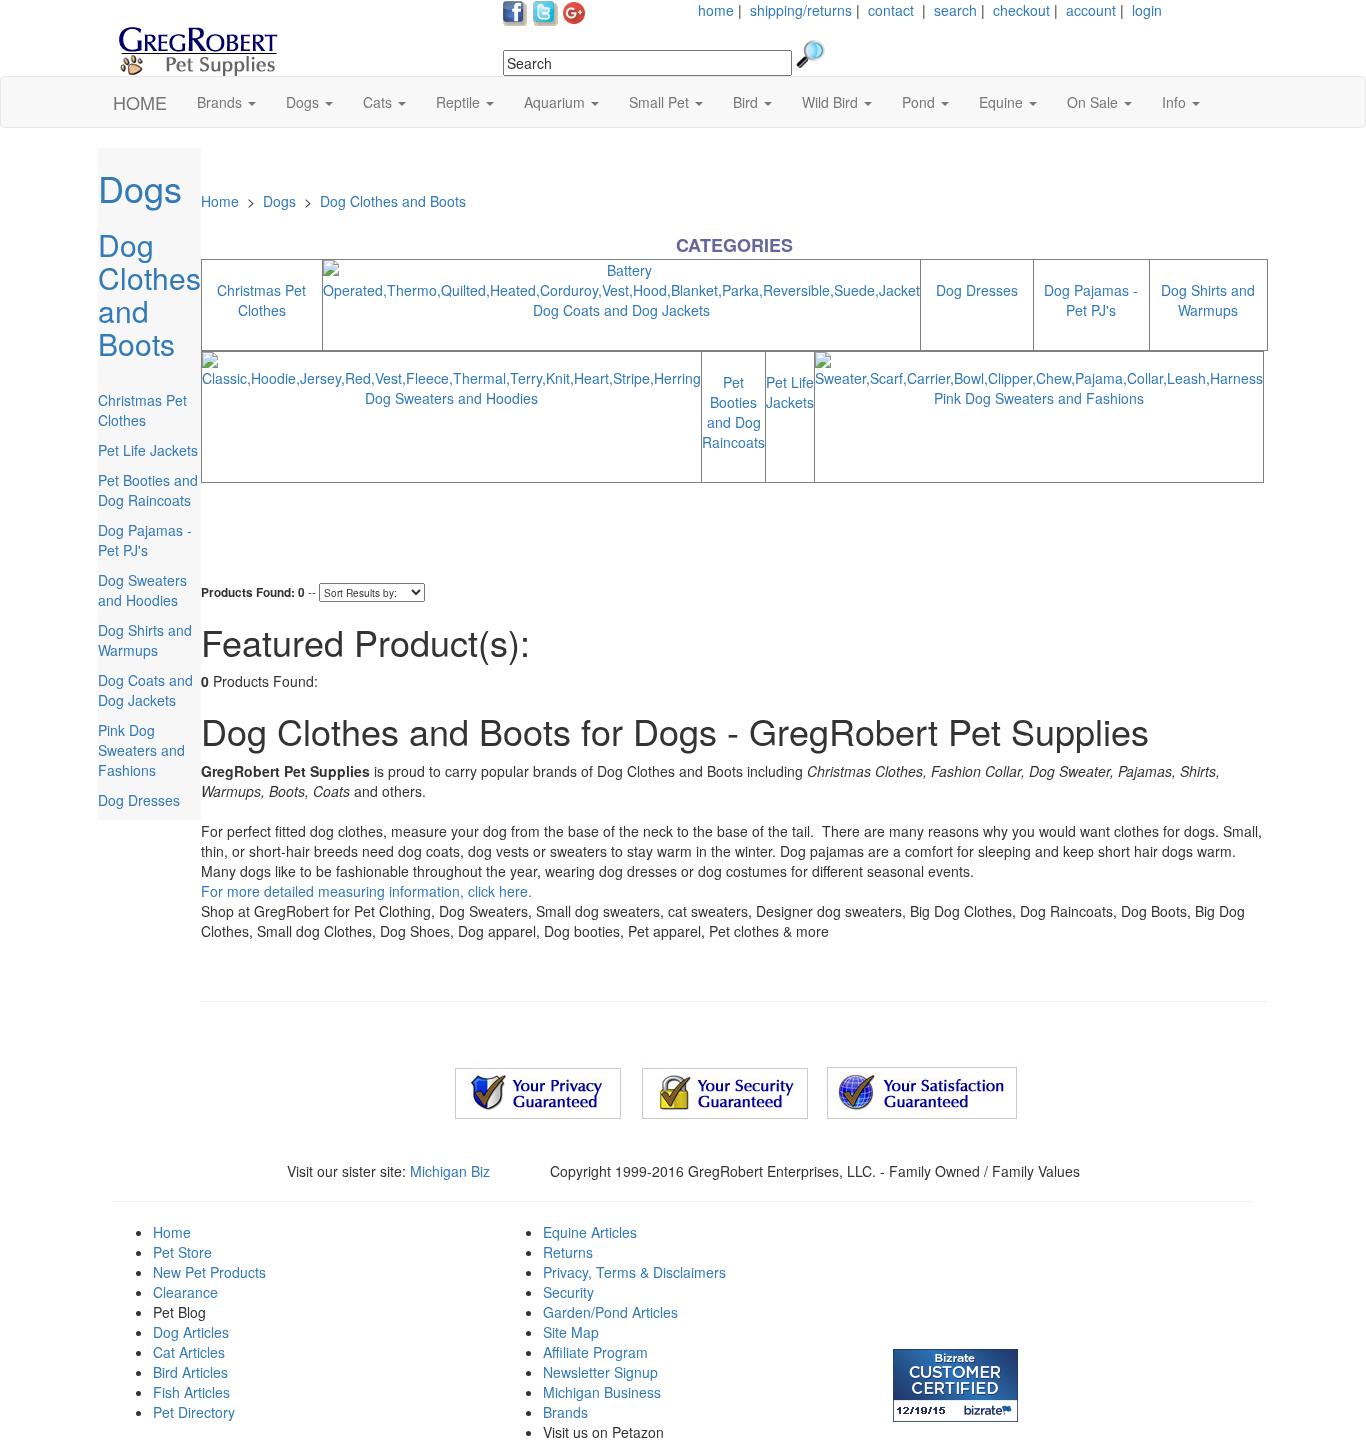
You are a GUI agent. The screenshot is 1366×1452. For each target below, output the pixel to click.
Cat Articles (189, 1352)
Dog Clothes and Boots (149, 294)
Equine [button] (1003, 102)
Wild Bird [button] (832, 102)
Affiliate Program (595, 1352)
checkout (1021, 10)
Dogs (140, 187)
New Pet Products (209, 1272)
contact (891, 10)
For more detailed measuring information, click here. (366, 891)
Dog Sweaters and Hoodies (142, 590)
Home (220, 201)
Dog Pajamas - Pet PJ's (145, 540)
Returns (568, 1252)
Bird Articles (190, 1372)
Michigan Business (602, 1392)
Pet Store (182, 1252)
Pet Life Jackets (148, 450)
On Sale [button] (1094, 102)
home (716, 10)
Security (568, 1292)
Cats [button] (379, 102)
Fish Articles (191, 1392)
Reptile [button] (460, 102)
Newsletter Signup (600, 1372)
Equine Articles (590, 1232)
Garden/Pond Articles (610, 1312)
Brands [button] (221, 102)
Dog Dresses (139, 800)
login (1147, 10)
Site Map (571, 1332)
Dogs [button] (304, 102)
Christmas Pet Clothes (142, 410)
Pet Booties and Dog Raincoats (148, 490)
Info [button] (1176, 102)
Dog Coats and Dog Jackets (145, 690)
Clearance (185, 1292)
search (955, 10)
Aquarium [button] (556, 102)
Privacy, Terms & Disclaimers (634, 1272)
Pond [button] (920, 102)
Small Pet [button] (661, 102)
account (1091, 10)
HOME (140, 102)
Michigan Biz (450, 1171)
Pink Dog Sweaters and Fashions (141, 750)
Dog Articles (191, 1332)
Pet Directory (194, 1412)
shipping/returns (801, 10)
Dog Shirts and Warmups (145, 640)
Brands (565, 1412)
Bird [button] (747, 102)
